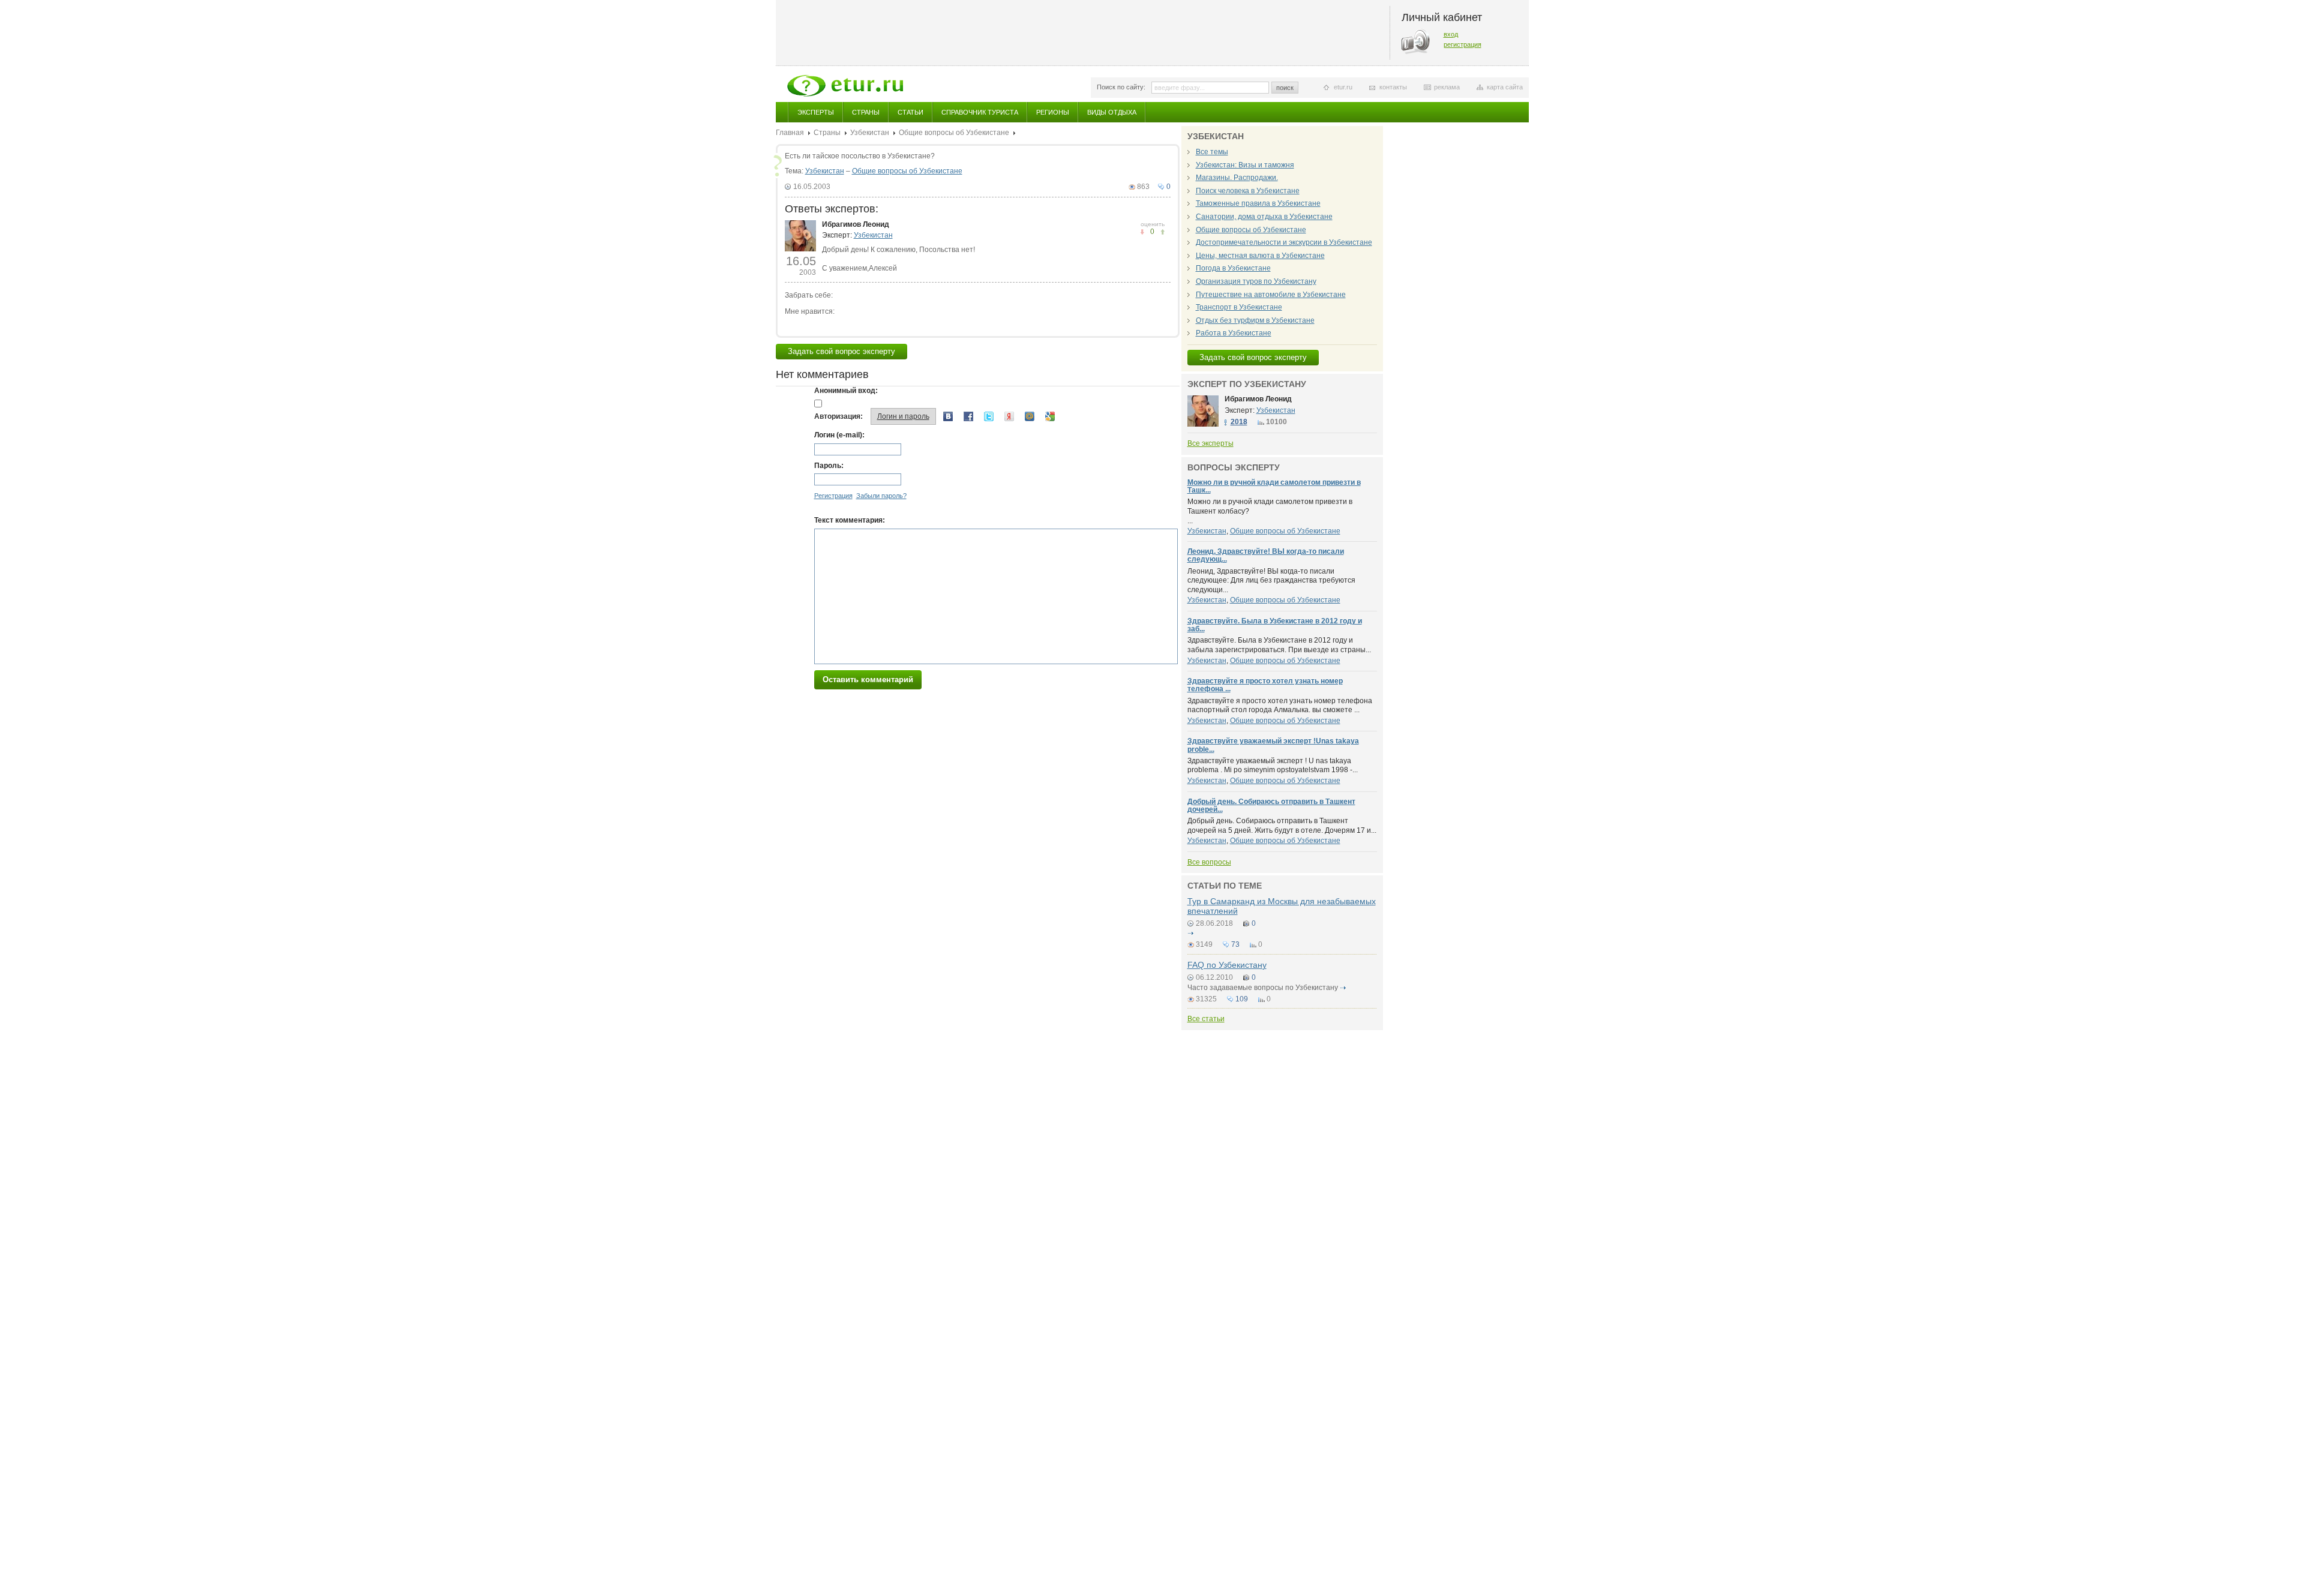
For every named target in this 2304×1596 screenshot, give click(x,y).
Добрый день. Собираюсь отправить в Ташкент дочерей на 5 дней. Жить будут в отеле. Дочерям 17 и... (1282, 826)
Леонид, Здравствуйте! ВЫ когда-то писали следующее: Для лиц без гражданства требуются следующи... (1271, 580)
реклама (1447, 87)
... (1270, 511)
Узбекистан (870, 133)
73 (1235, 944)
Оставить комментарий (868, 679)
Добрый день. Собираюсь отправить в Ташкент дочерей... (1271, 805)
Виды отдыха (1112, 112)
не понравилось (1162, 232)
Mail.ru (1030, 416)
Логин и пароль (903, 416)
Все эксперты (1210, 443)
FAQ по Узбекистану (1227, 965)
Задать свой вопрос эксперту (841, 351)
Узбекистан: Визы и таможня (1245, 165)
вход (1451, 34)
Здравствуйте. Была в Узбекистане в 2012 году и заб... (1275, 625)
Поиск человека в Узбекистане (1248, 191)
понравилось (1142, 232)
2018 (1239, 422)
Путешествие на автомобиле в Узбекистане (1271, 295)
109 (1242, 999)
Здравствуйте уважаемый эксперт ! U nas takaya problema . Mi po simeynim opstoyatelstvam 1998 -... (1273, 766)
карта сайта (1505, 87)
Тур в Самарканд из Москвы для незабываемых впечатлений (1282, 906)
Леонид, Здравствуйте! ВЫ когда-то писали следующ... (1266, 555)
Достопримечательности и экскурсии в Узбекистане (1284, 242)
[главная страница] (845, 86)
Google (1050, 416)
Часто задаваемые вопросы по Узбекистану (1263, 988)
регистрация (1462, 44)
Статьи (910, 112)
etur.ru (1343, 87)
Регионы (1053, 112)
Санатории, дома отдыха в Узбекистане (1264, 217)
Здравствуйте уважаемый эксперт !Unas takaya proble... (1273, 745)
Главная (790, 133)
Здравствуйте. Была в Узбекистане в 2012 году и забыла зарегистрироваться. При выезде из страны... (1279, 645)
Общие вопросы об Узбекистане (954, 133)
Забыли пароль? (881, 496)
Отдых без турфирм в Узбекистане (1255, 320)
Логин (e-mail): (839, 435)
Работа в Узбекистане (1234, 333)
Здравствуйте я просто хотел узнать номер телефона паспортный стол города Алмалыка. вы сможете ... (1280, 706)
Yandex (1009, 416)
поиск (1285, 88)
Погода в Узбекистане (1233, 268)
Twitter (989, 416)
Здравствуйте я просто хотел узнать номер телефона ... (1265, 685)
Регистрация (833, 496)
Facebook (968, 416)
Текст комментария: (850, 520)
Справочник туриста (980, 112)
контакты (1393, 87)
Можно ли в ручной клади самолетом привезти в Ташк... (1274, 486)
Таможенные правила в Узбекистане (1258, 203)
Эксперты (816, 112)
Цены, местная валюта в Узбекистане (1260, 256)
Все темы (1212, 152)
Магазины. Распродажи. (1237, 178)
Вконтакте (948, 416)
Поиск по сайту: (1121, 87)
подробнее (1191, 934)
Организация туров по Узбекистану (1256, 281)
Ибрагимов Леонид (856, 224)
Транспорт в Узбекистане (1239, 307)
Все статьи (1206, 1019)
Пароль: (829, 466)
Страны (866, 112)
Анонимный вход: (846, 391)
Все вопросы (1209, 862)
